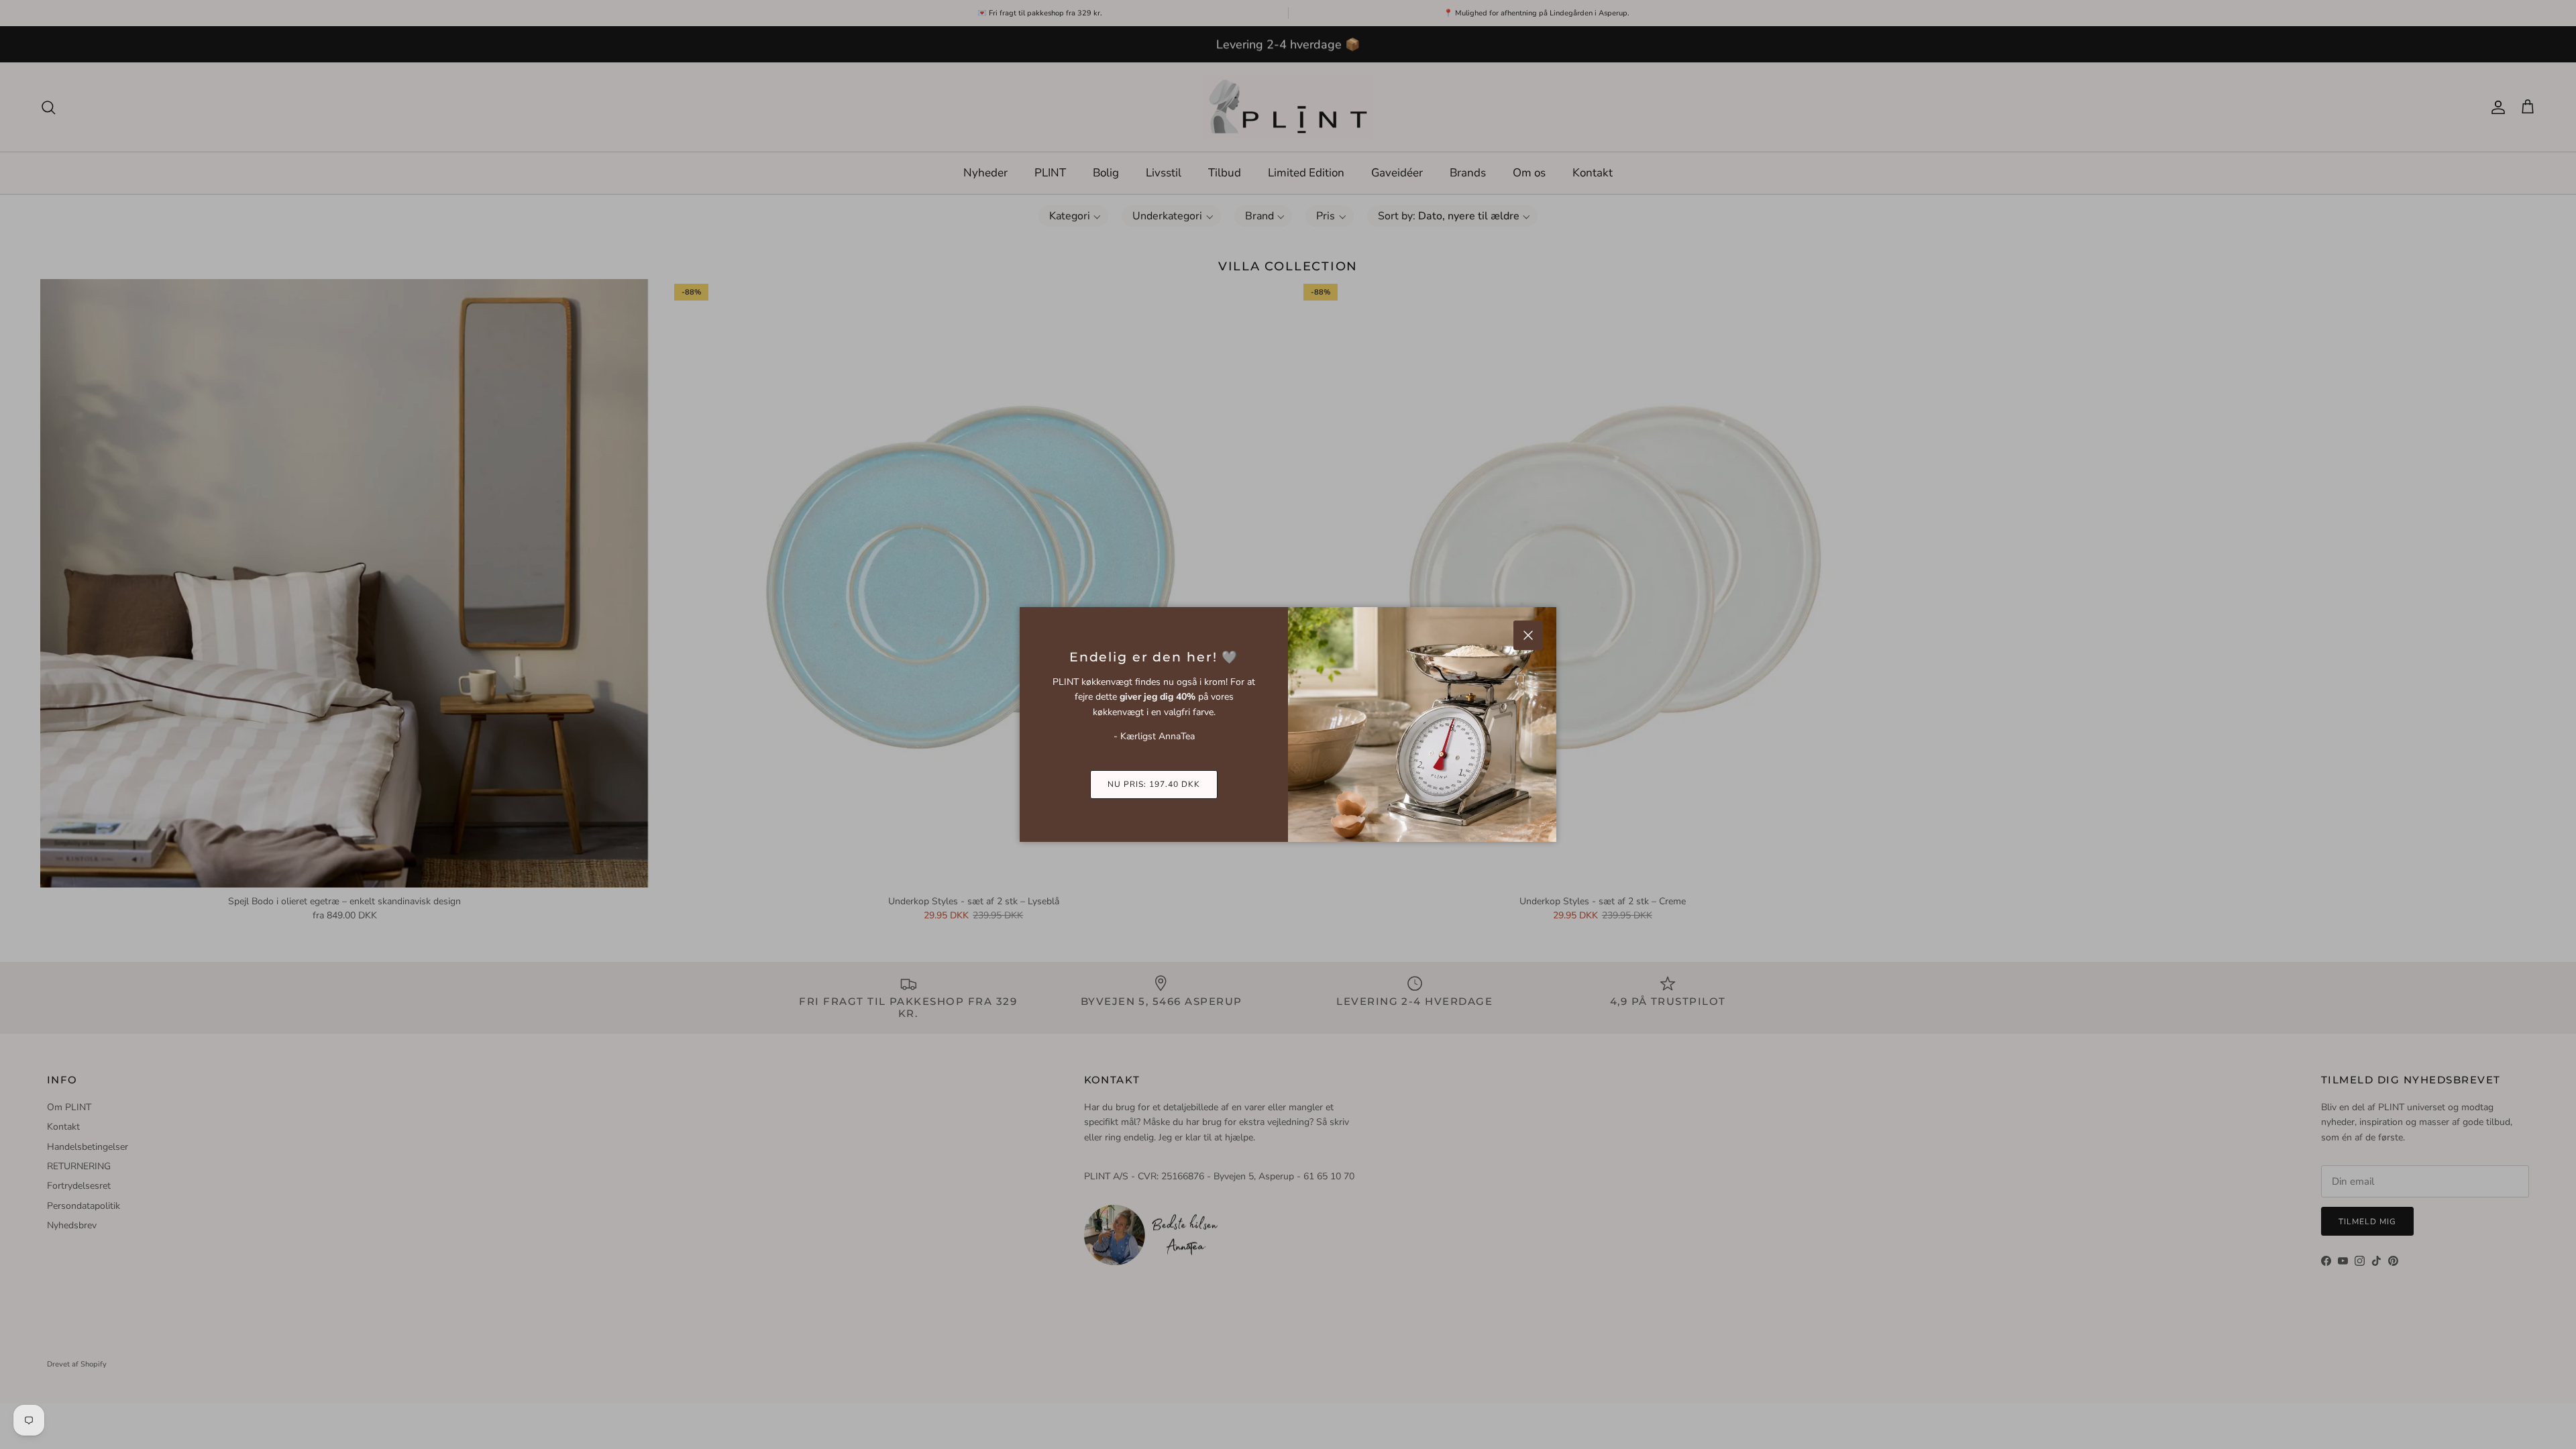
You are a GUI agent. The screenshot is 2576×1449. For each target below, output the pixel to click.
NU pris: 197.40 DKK (1153, 784)
